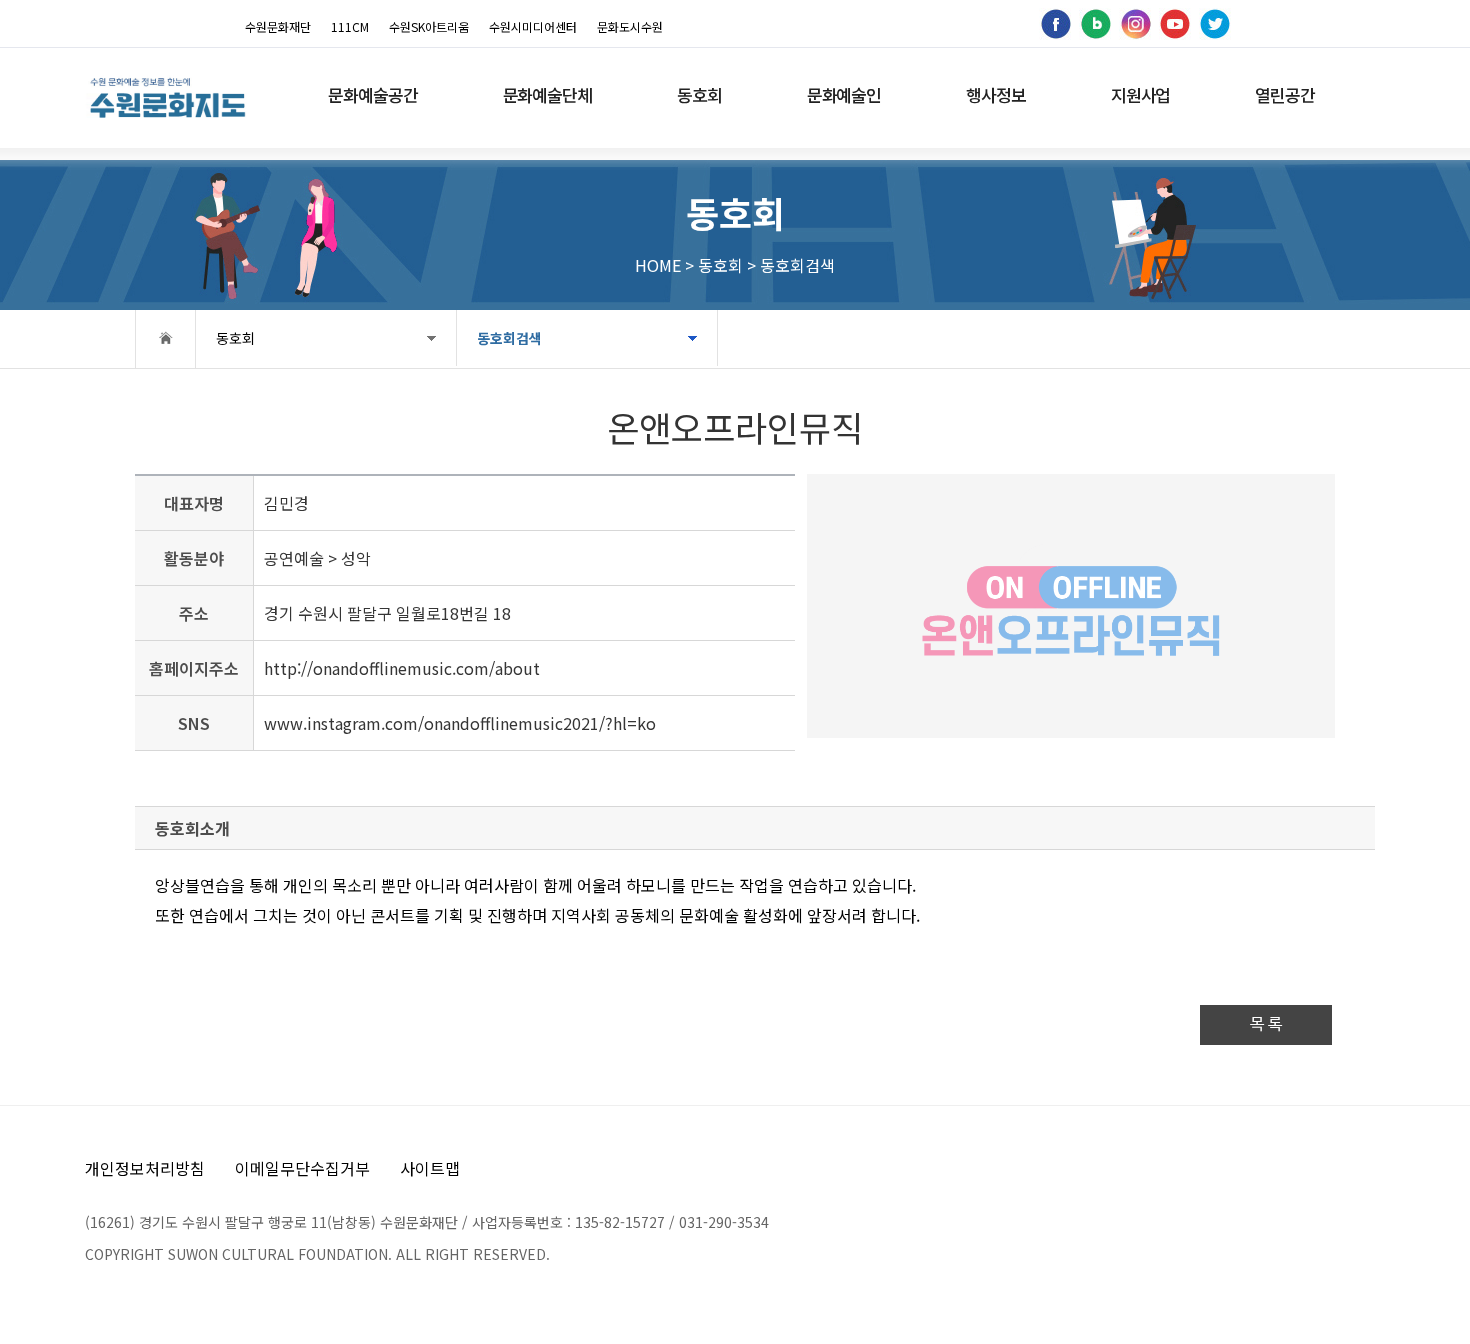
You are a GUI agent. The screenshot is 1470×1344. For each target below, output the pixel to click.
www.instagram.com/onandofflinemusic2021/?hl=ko (460, 723)
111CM (350, 26)
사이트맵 (430, 1168)
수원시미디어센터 (533, 26)
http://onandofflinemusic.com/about (402, 668)
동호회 (235, 338)
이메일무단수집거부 (302, 1168)
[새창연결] (1055, 21)
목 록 (1266, 1024)
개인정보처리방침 (145, 1168)
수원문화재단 (278, 26)
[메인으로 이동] (167, 97)
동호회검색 (509, 338)
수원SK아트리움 (429, 26)
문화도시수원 (630, 26)
